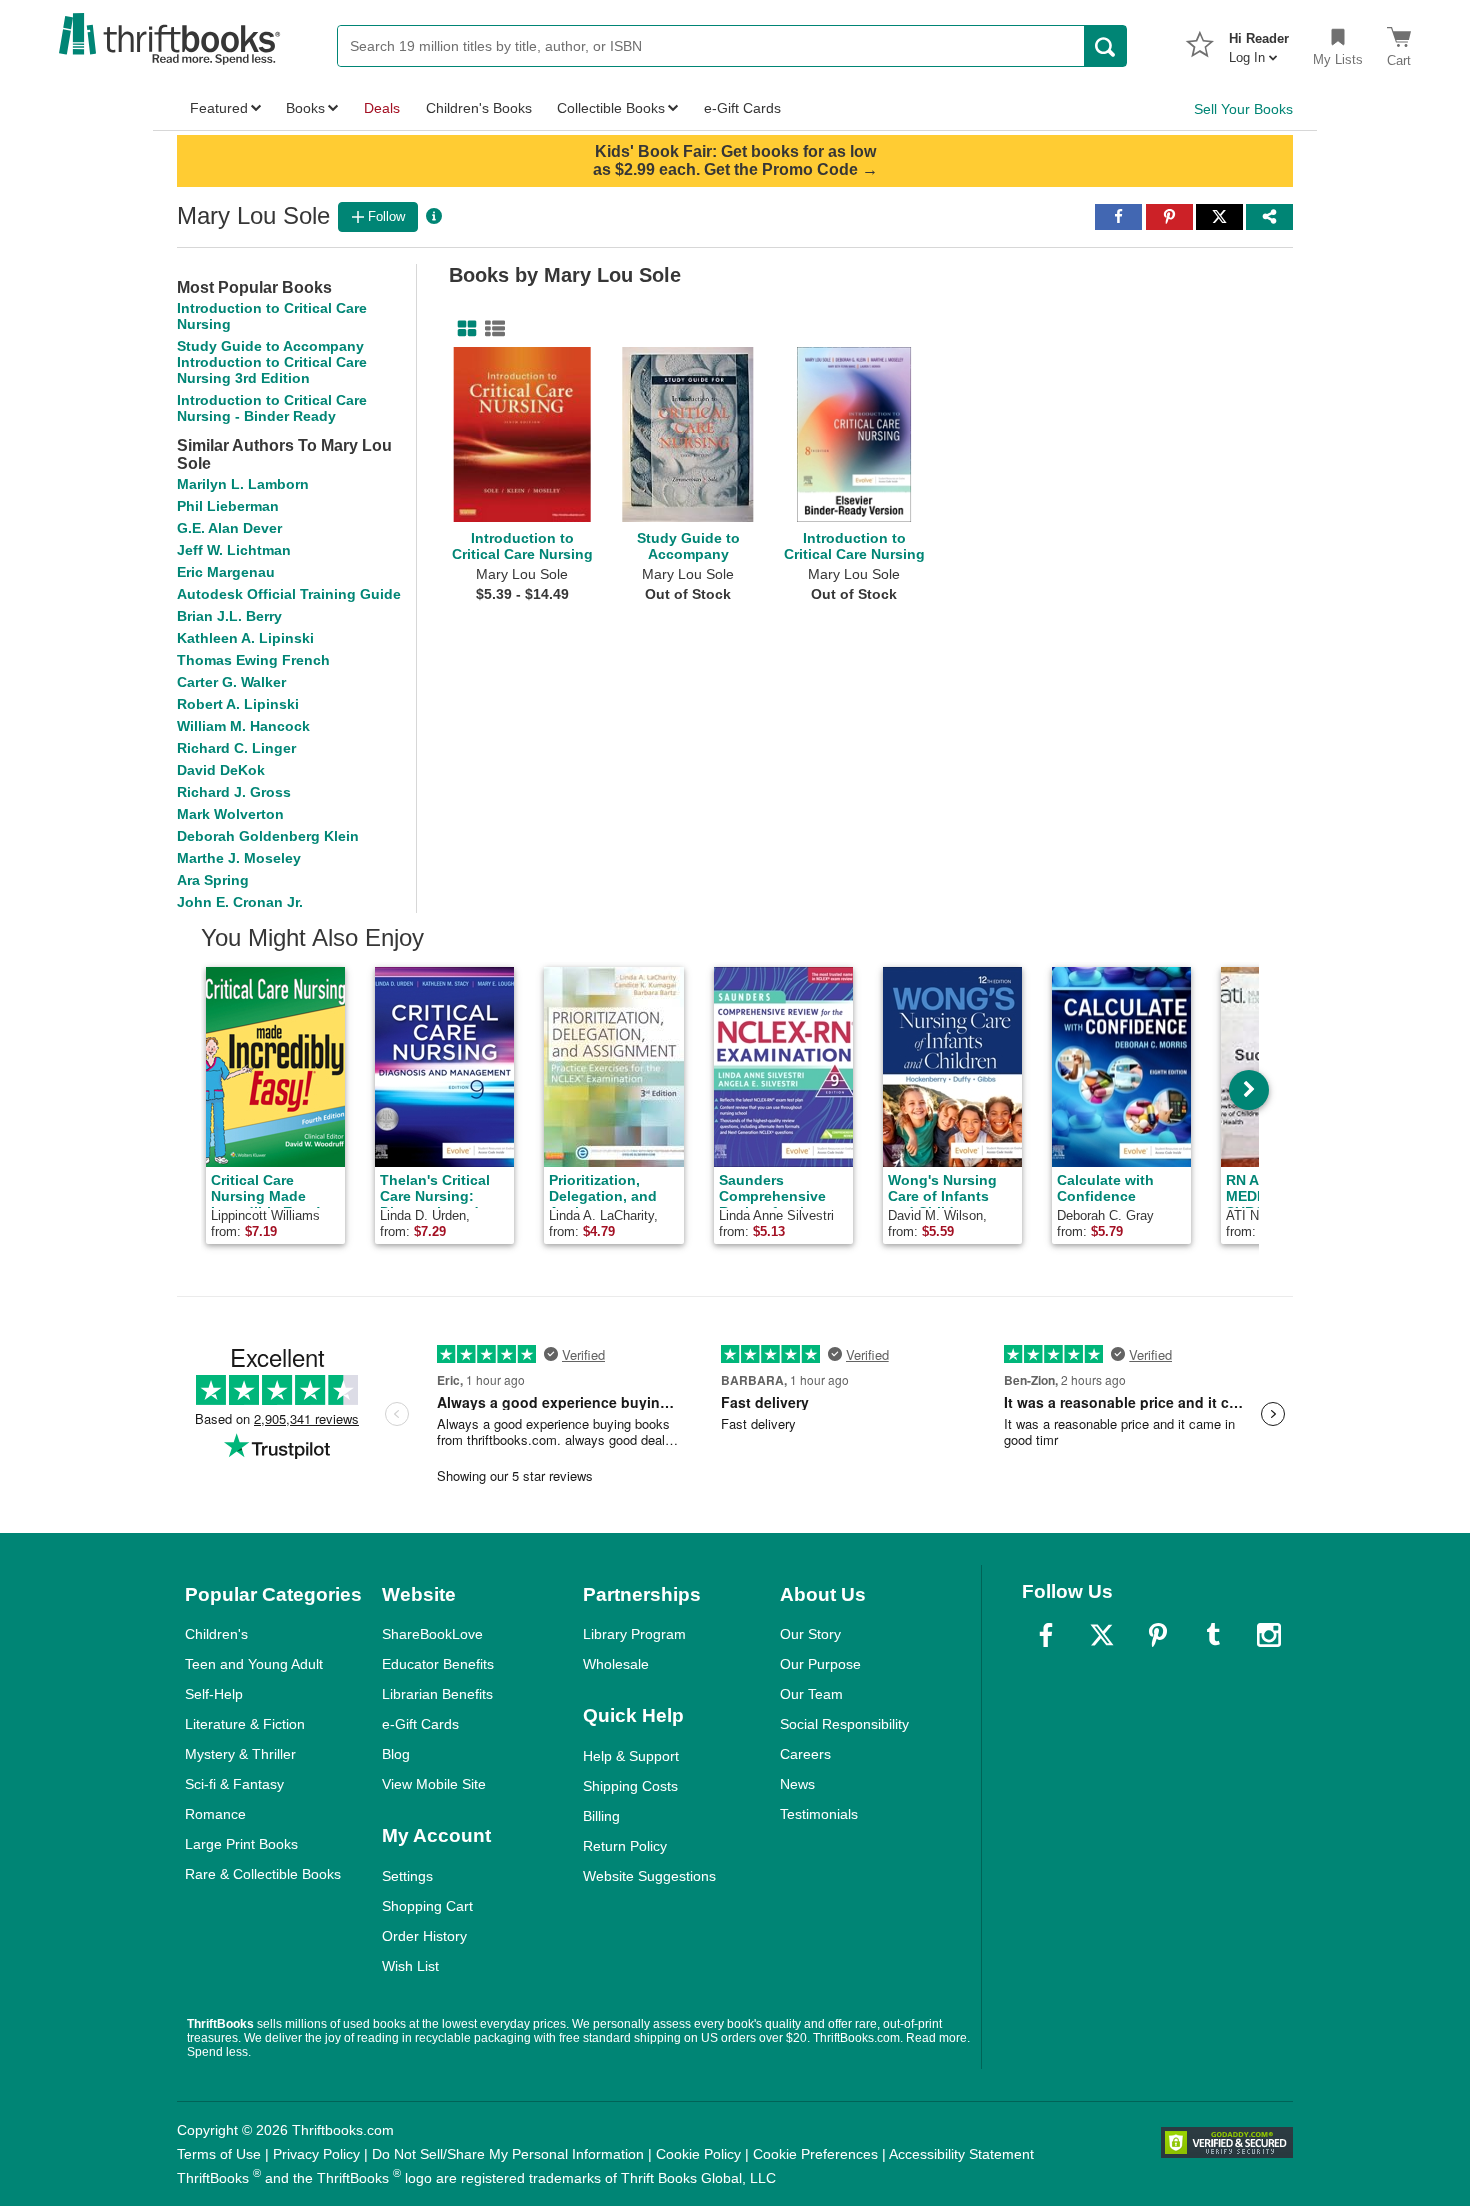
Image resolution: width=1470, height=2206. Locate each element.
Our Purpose (820, 1664)
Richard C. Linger (236, 748)
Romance (215, 1814)
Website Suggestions (649, 1876)
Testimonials (819, 1814)
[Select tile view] (491, 329)
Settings (407, 1876)
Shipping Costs (630, 1786)
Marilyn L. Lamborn (243, 484)
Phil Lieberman (228, 506)
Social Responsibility (844, 1724)
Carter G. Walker (231, 682)
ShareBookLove (432, 1634)
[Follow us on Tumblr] (1213, 1635)
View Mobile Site (434, 1784)
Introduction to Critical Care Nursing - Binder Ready (272, 408)
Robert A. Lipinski (238, 704)
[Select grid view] (463, 329)
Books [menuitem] (305, 108)
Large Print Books (241, 1844)
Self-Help (214, 1694)
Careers (805, 1754)
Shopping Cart (427, 1906)
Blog (396, 1754)
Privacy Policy (316, 2154)
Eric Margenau (226, 572)
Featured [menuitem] (219, 108)
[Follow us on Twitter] (1102, 1635)
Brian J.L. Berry (229, 616)
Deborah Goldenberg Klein (268, 836)
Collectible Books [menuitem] (611, 108)
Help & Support (631, 1756)
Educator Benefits (438, 1664)
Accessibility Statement (961, 2154)
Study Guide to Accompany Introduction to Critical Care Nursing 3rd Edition (272, 362)
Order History (424, 1936)
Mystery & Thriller (240, 1754)
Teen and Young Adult (254, 1664)
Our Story (810, 1634)
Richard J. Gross (234, 792)
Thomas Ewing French (253, 660)
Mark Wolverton (230, 814)
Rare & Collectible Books (263, 1874)
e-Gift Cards (420, 1724)
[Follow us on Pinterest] (1158, 1635)
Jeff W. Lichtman (234, 550)
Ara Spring (213, 880)
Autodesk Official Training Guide (289, 594)
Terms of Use (219, 2154)
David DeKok (221, 770)
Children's (216, 1634)
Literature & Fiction (245, 1724)
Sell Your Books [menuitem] (1243, 109)
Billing (601, 1816)
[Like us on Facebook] (1046, 1635)
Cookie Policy (698, 2154)
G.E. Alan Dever (229, 528)
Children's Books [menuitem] (479, 108)
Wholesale (616, 1664)
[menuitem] (1259, 42)
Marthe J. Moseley (239, 858)
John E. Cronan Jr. (240, 902)
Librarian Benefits (437, 1694)
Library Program (634, 1634)
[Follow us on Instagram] (1269, 1635)
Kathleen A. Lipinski (245, 638)
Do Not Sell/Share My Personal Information (508, 2154)
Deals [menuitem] (382, 108)
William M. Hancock (243, 726)
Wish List (410, 1966)
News (797, 1784)
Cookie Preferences (815, 2154)
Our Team (811, 1694)
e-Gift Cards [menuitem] (742, 108)
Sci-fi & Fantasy (234, 1784)
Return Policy (625, 1846)
